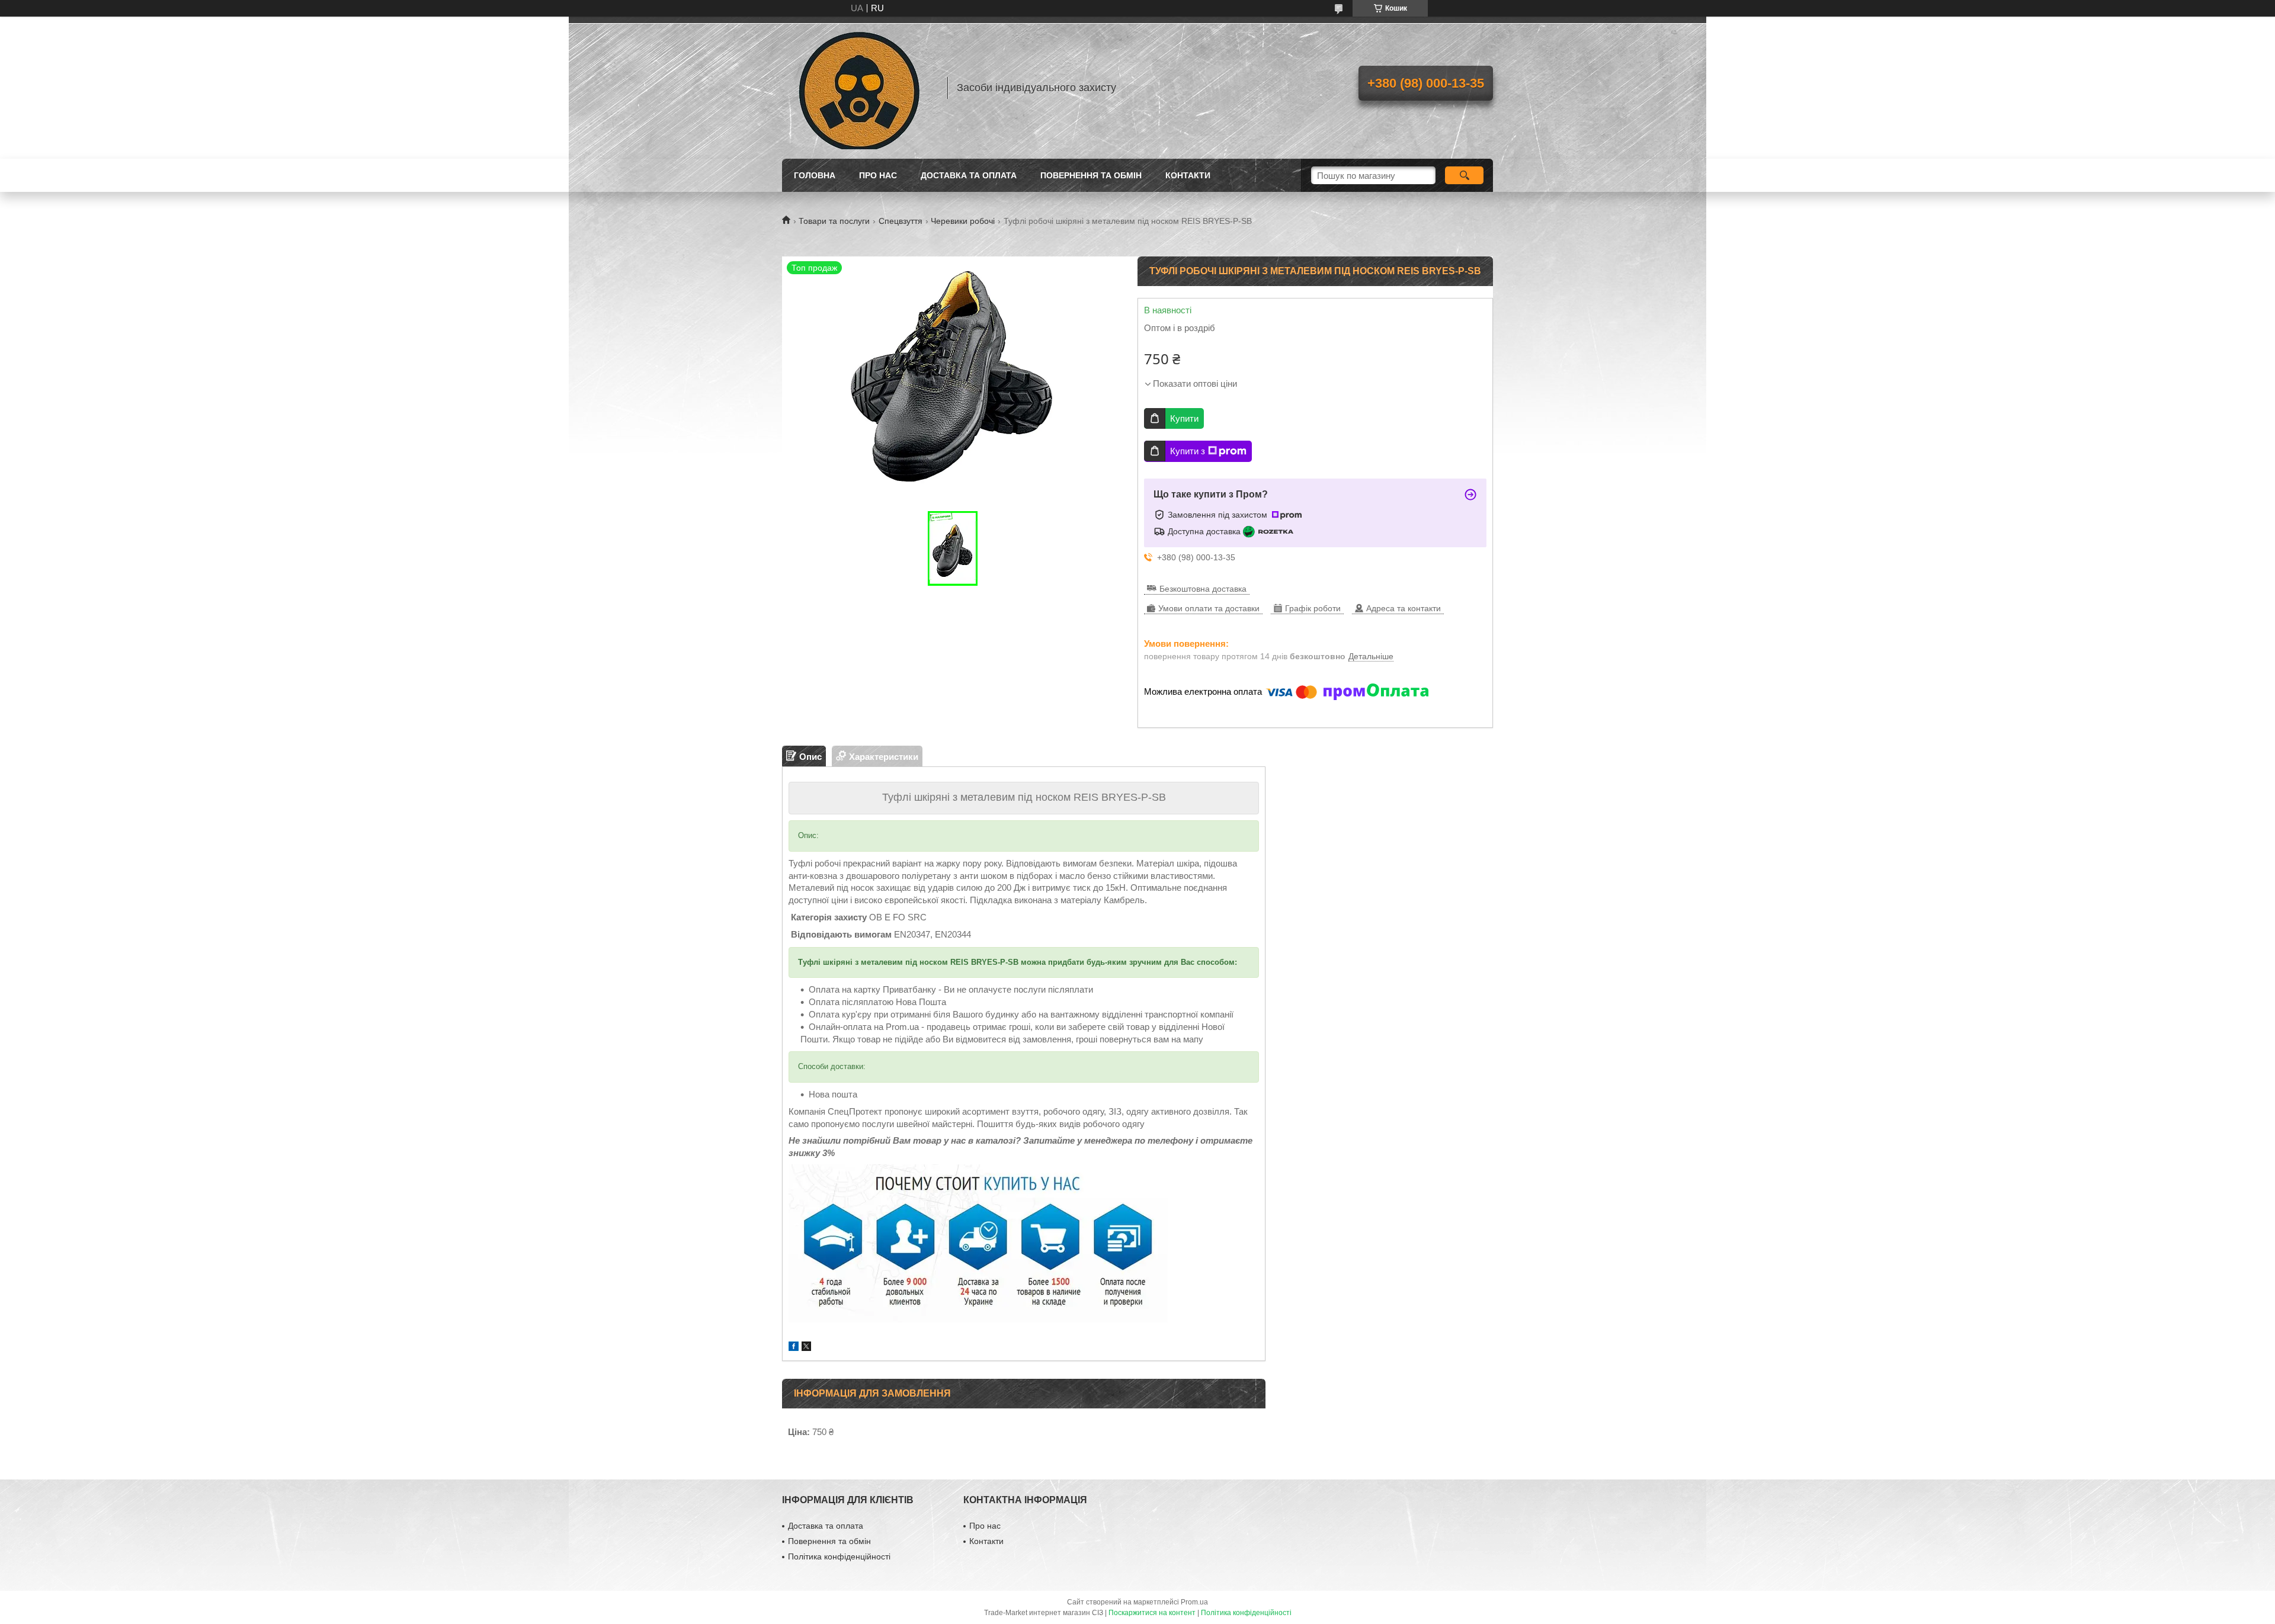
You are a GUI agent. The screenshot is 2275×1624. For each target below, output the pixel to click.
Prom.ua (1194, 1602)
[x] (806, 1348)
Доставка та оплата (969, 175)
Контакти (1188, 175)
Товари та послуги (834, 221)
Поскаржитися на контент (1152, 1613)
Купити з (1188, 451)
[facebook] (794, 1348)
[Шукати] (1464, 175)
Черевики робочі (963, 221)
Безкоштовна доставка (1203, 589)
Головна (815, 175)
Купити (1184, 418)
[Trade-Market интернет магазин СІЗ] (859, 88)
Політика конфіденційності (839, 1556)
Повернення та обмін (1091, 175)
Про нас (878, 175)
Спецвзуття (901, 221)
